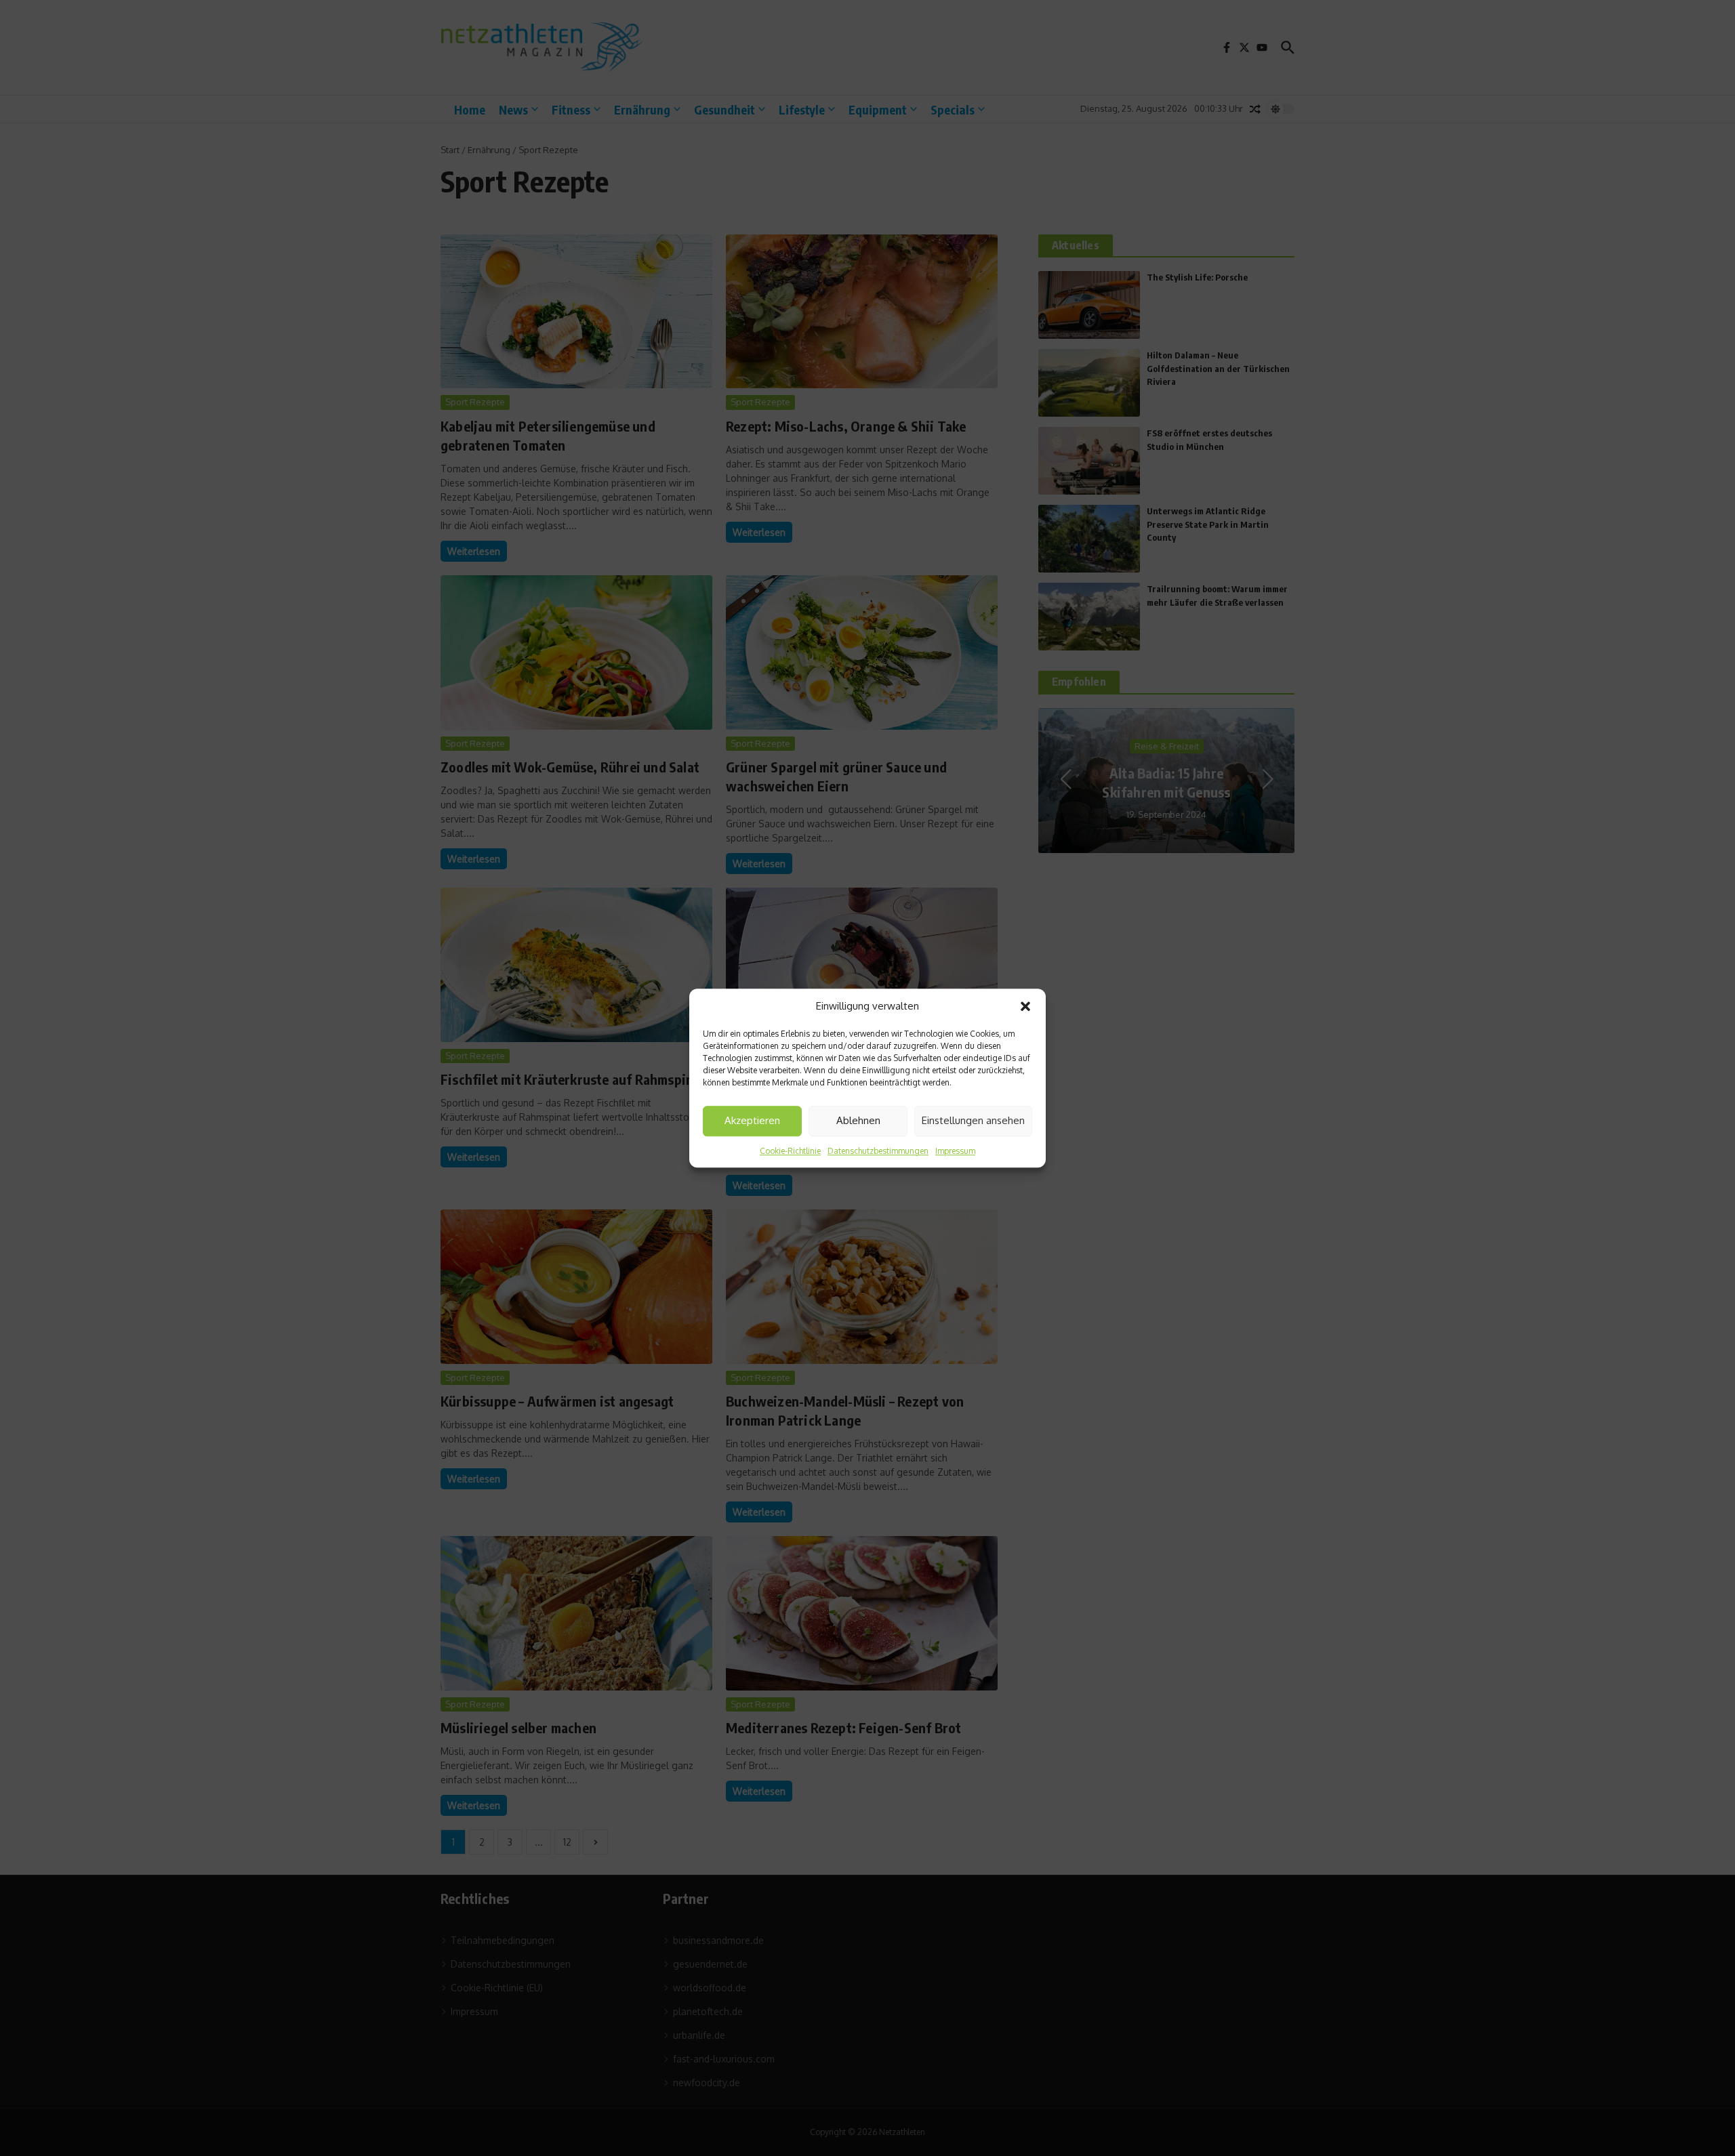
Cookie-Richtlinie (790, 1151)
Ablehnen (858, 1120)
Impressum (955, 1151)
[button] (1025, 1007)
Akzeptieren (752, 1120)
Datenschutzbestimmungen (878, 1151)
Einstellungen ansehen (973, 1120)
